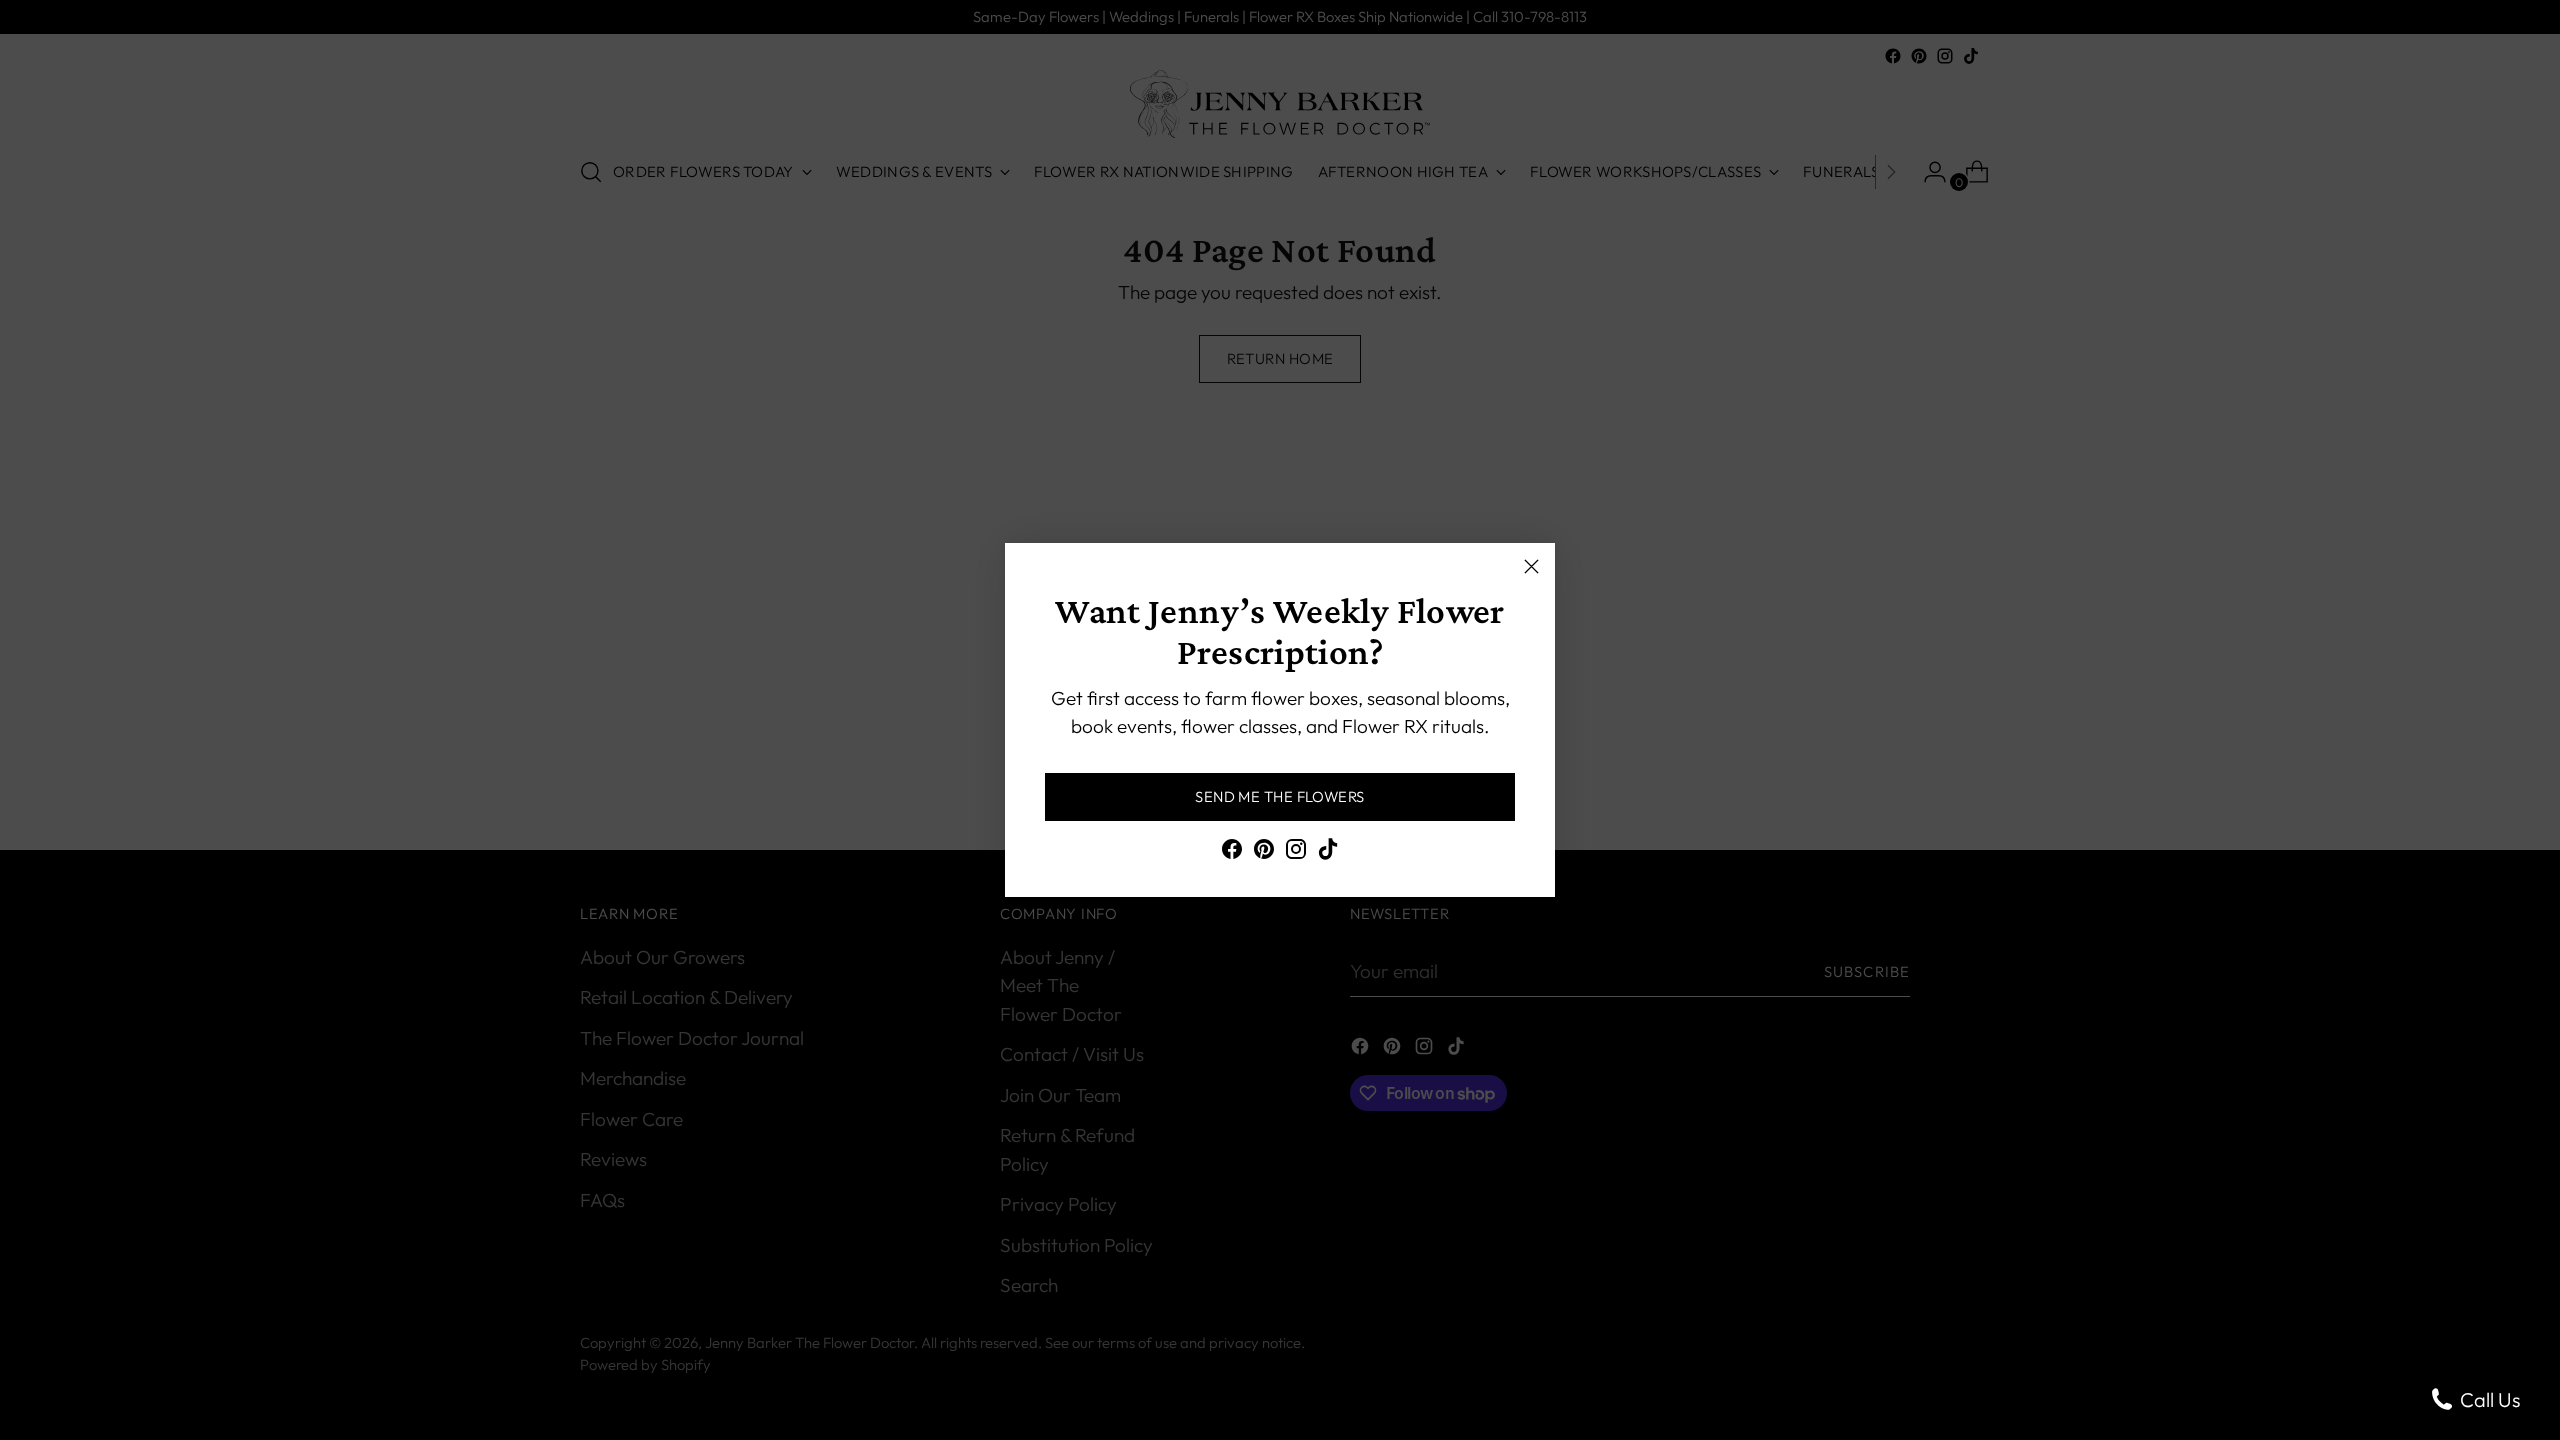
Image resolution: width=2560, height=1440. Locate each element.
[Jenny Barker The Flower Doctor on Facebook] (1232, 853)
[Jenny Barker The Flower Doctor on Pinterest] (1264, 853)
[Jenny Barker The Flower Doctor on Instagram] (1296, 853)
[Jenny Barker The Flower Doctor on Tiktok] (1328, 853)
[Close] (1531, 566)
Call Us (2488, 1399)
